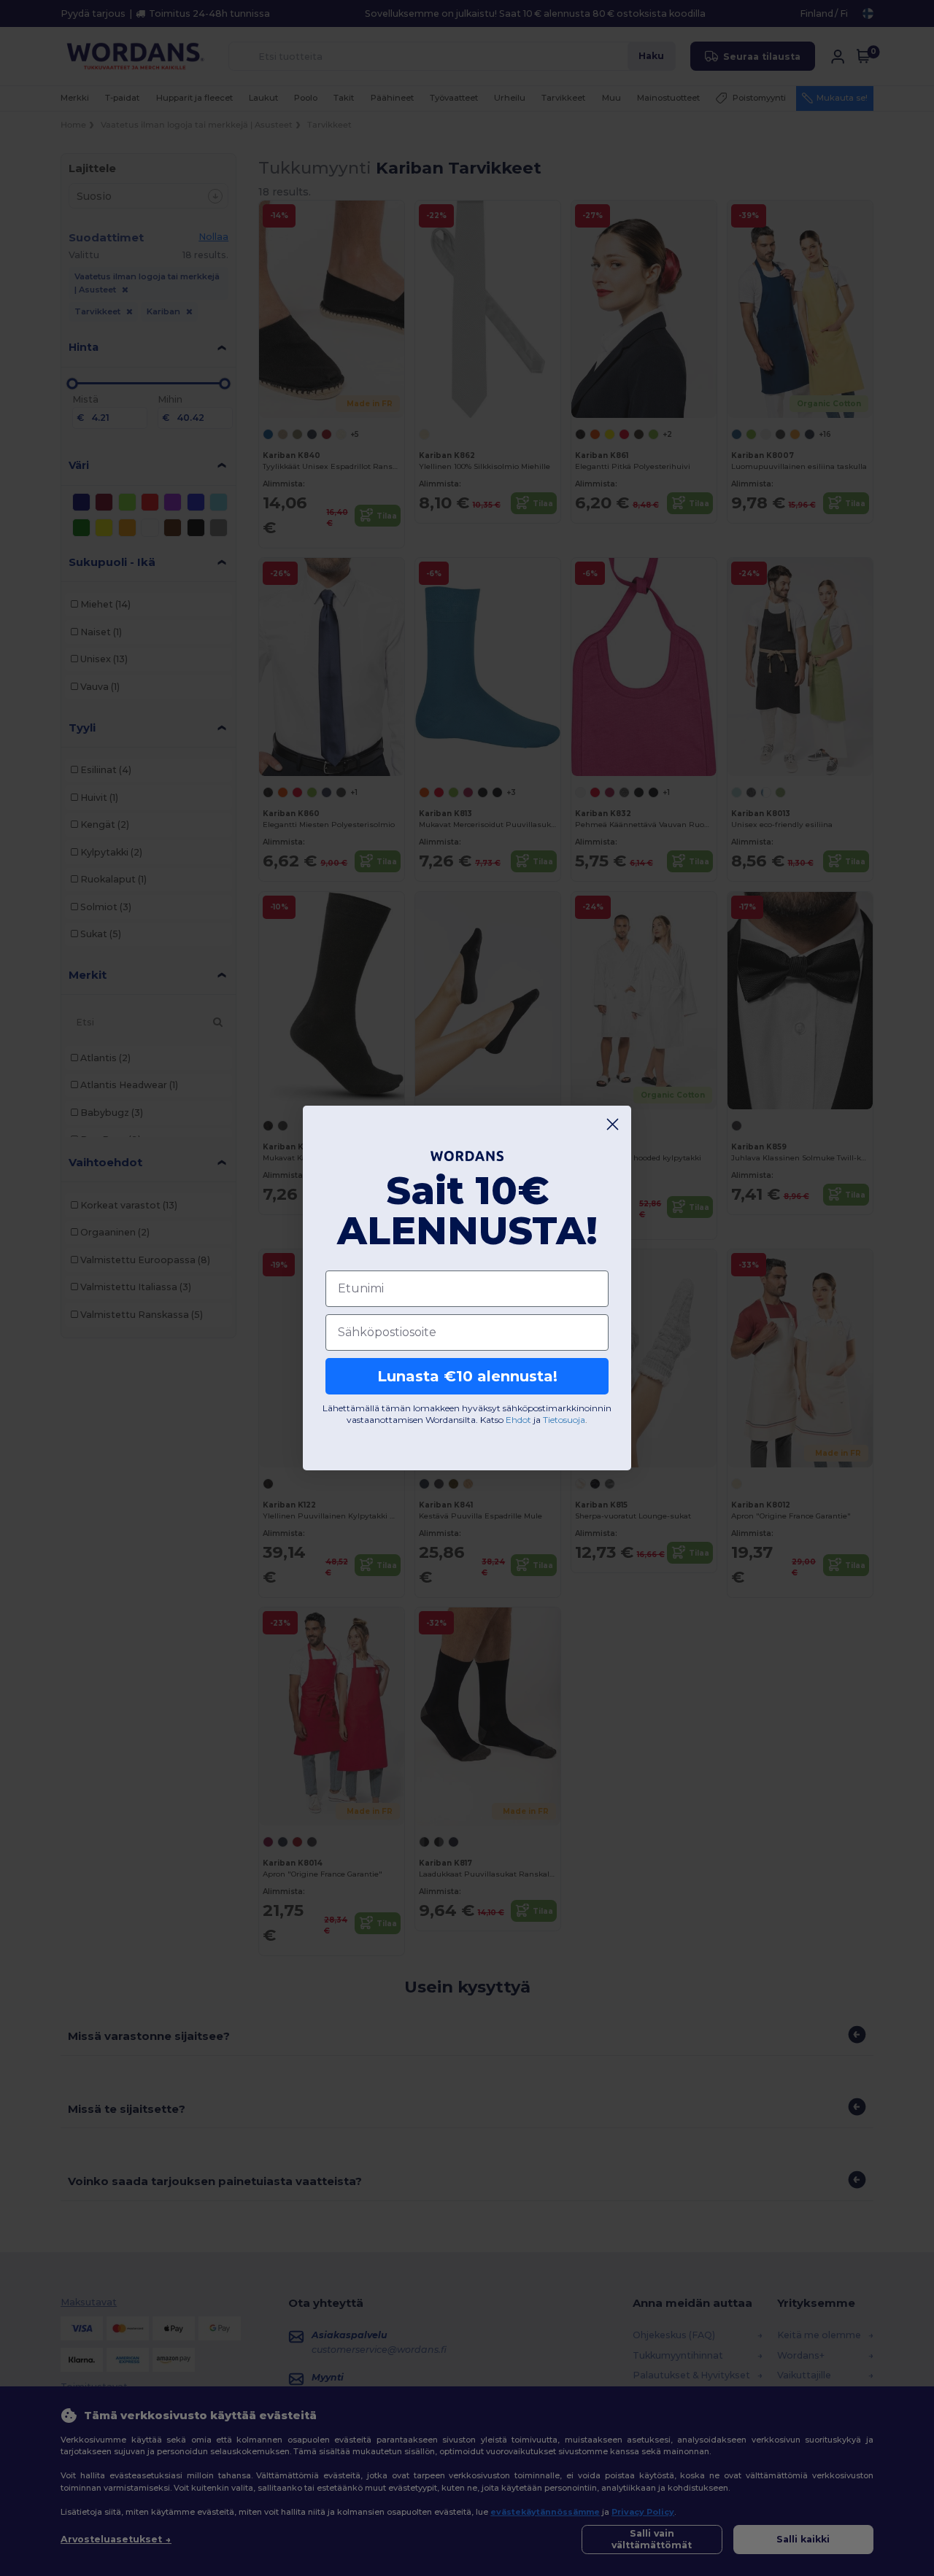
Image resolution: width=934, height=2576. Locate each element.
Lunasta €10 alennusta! (467, 1376)
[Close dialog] (613, 1124)
